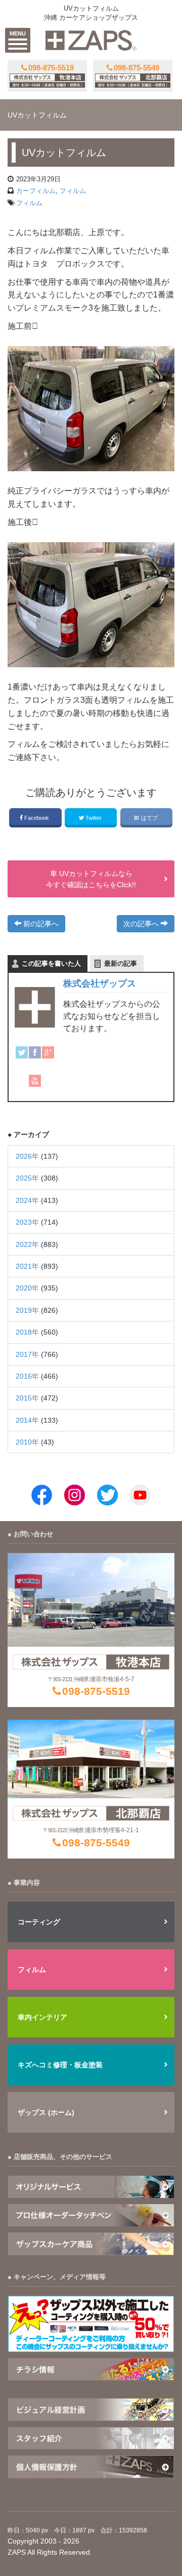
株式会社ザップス (100, 983)
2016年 (27, 1376)
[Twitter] (22, 1052)
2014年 (27, 1420)
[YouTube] (35, 1081)
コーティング (39, 1922)
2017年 (27, 1354)
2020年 (27, 1288)
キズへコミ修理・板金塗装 (60, 2065)
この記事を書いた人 (51, 963)
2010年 (27, 1442)
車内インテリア (42, 2017)
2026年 (27, 1156)
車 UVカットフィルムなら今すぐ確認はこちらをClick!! (91, 879)
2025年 (27, 1178)
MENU (18, 33)
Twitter (94, 818)
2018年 (27, 1332)
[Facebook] (35, 1052)
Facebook (37, 818)
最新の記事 (121, 963)
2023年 (27, 1222)
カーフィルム (36, 191)
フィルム (73, 191)
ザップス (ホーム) (46, 2112)
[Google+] (48, 1052)
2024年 (27, 1200)
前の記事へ (40, 924)
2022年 (27, 1244)
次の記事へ (142, 924)
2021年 (27, 1266)
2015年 (27, 1398)
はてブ (149, 818)
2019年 (27, 1310)
